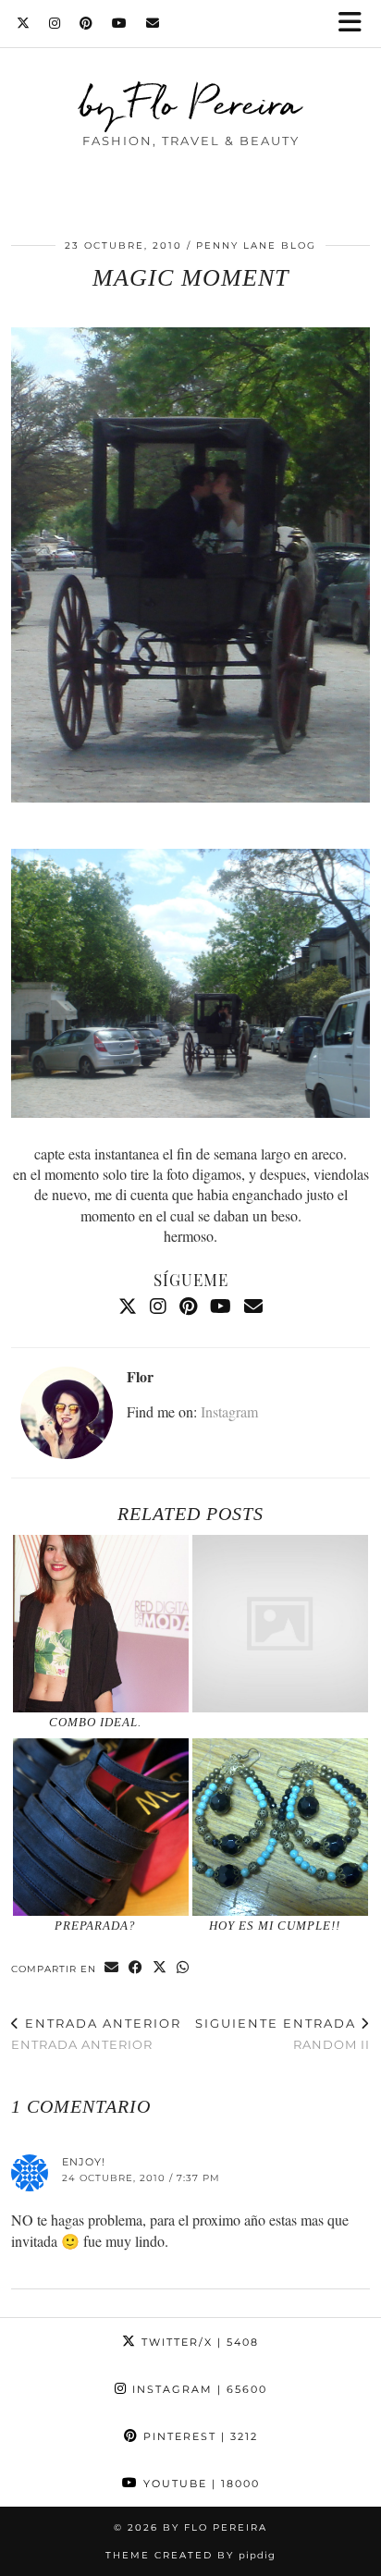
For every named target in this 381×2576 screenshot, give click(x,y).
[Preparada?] (101, 1827)
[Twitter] (24, 23)
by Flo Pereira (191, 103)
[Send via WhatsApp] (183, 1968)
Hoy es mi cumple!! (275, 1926)
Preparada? (95, 1926)
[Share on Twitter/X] (160, 1968)
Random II (283, 2034)
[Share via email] (112, 1968)
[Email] (153, 23)
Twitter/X (198, 2342)
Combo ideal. (95, 1722)
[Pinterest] (86, 23)
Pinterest (198, 2436)
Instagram (229, 1411)
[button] (356, 24)
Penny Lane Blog (256, 245)
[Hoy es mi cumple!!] (280, 1827)
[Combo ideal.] (101, 1624)
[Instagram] (55, 23)
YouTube (199, 2484)
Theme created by (190, 2555)
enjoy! (84, 2162)
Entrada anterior (96, 2034)
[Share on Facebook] (136, 1968)
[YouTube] (120, 23)
